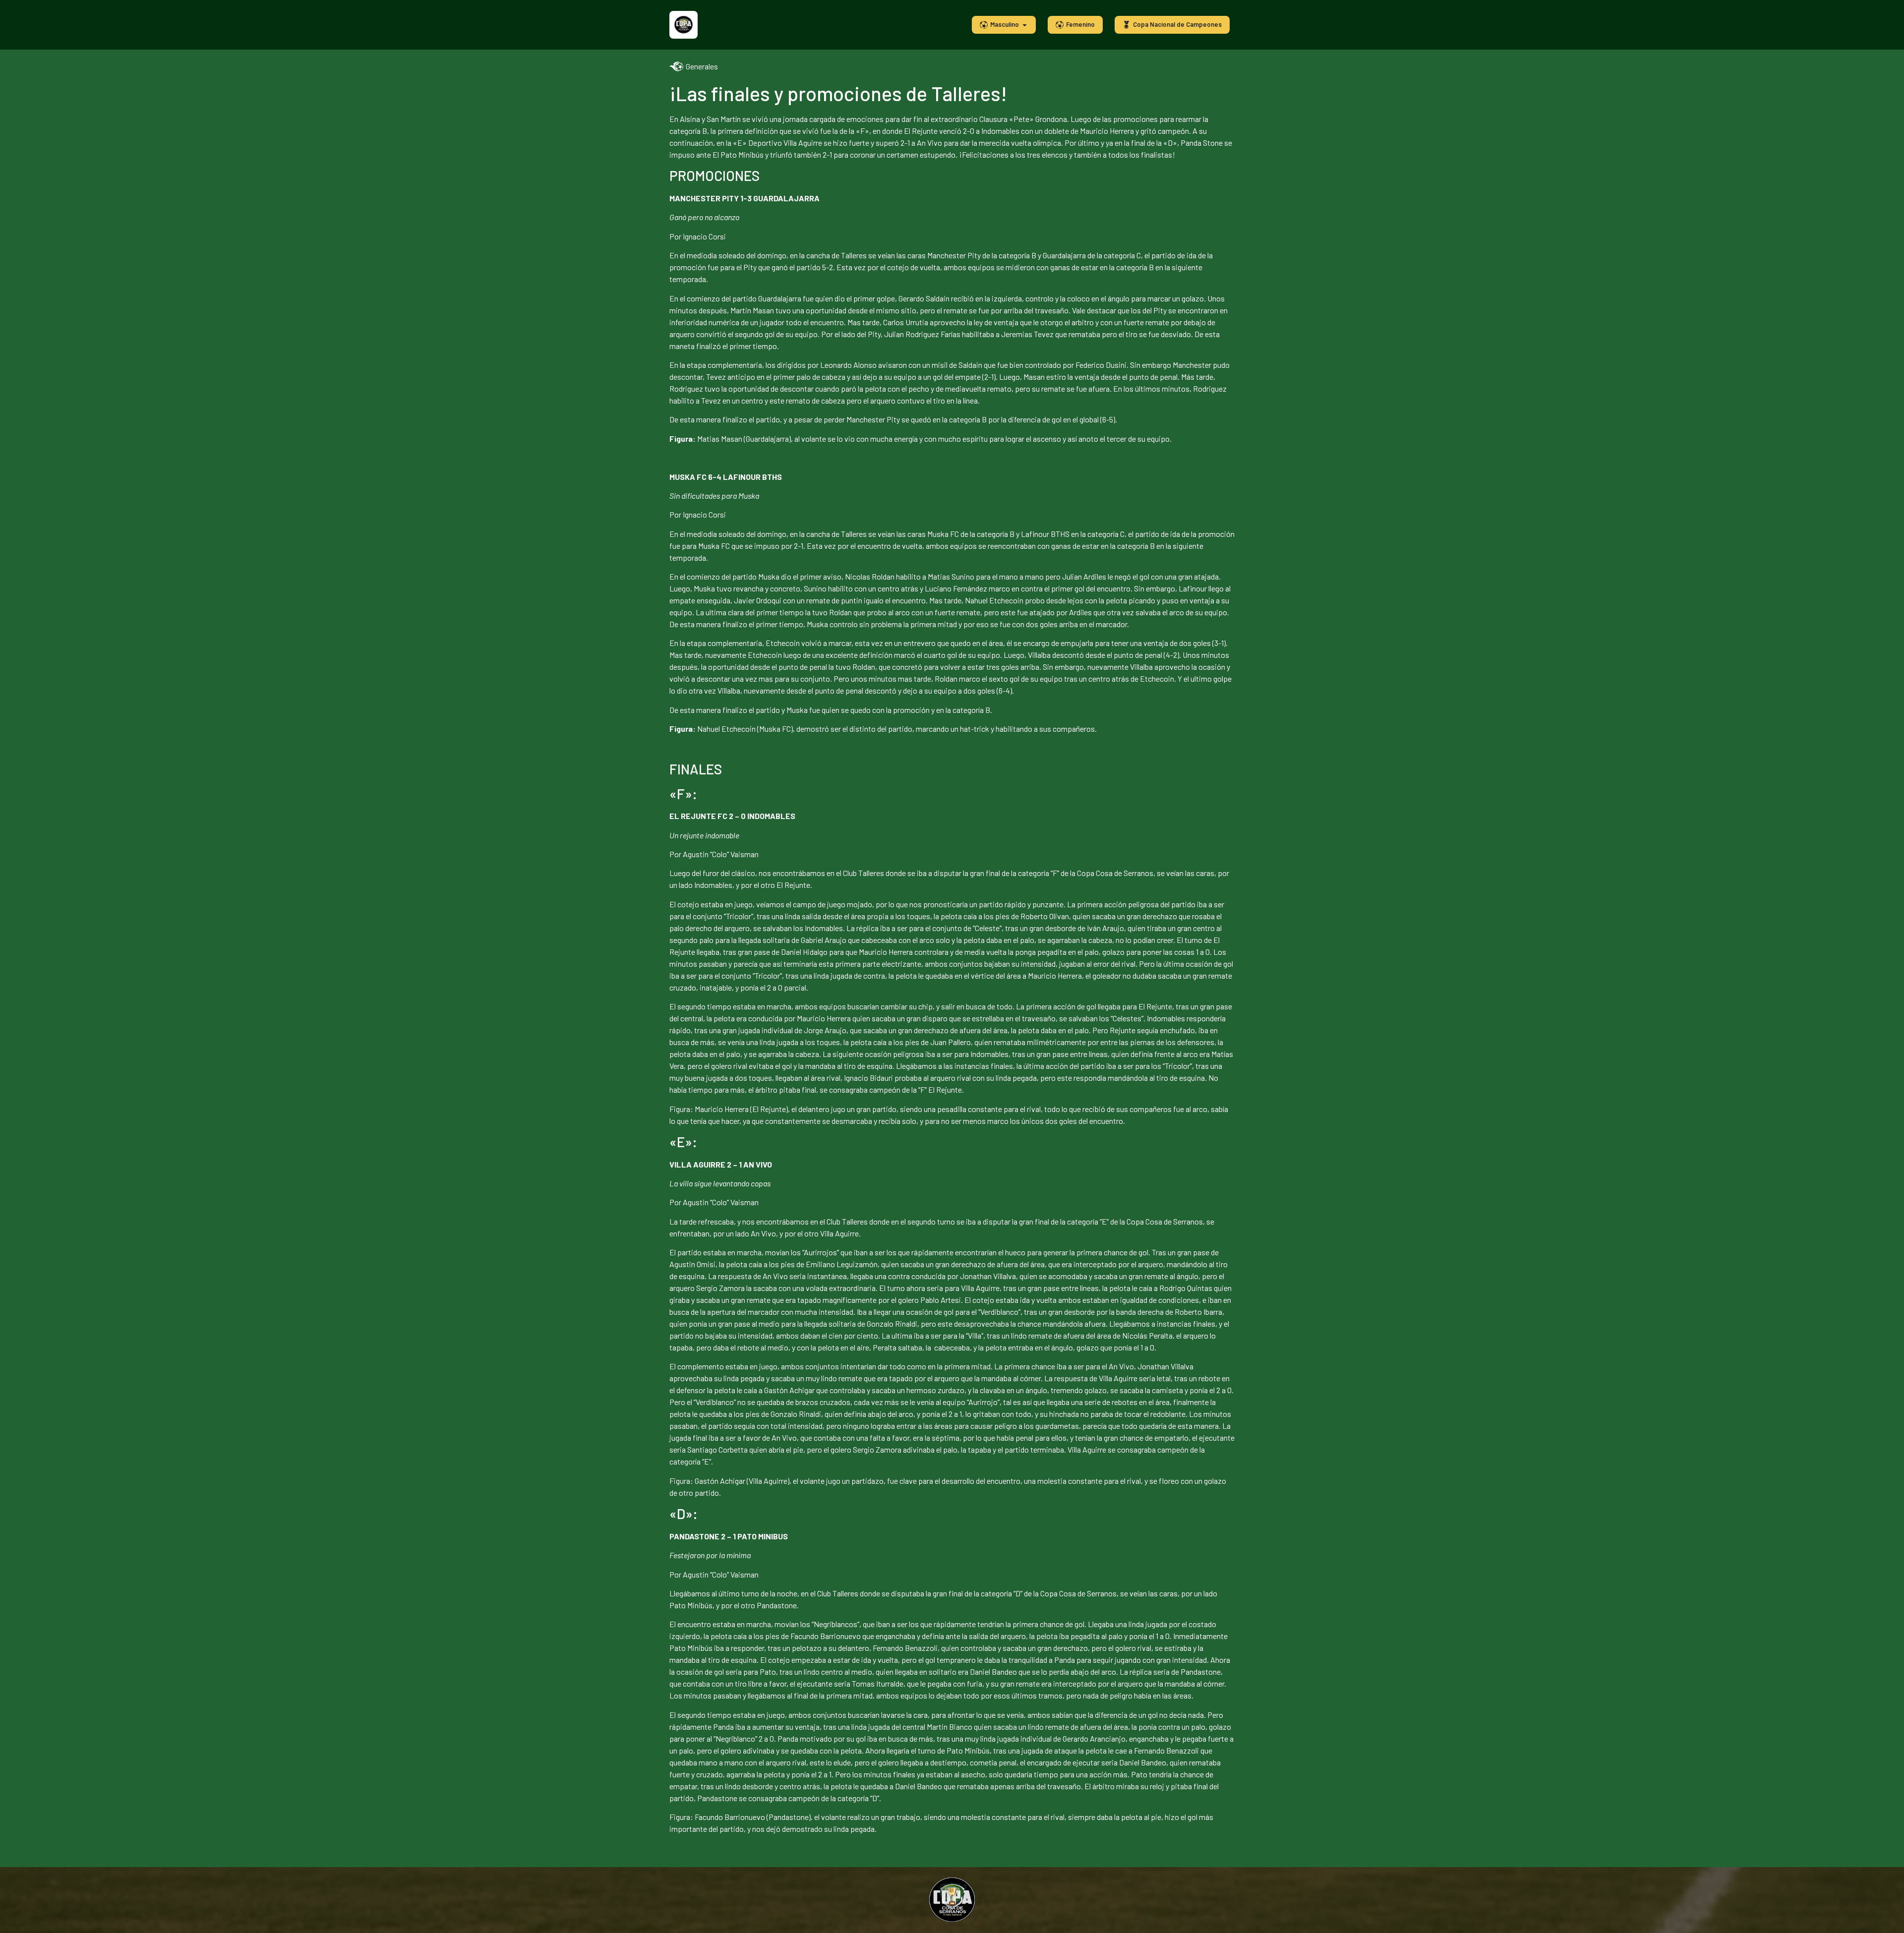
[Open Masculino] (1025, 25)
